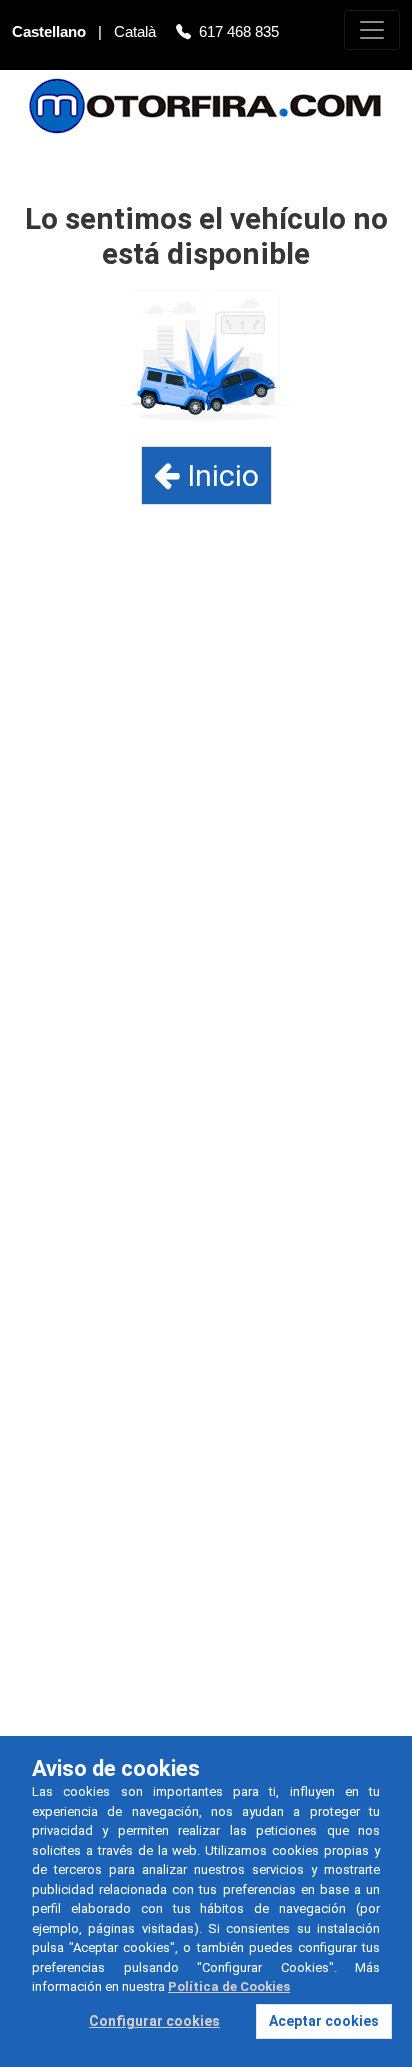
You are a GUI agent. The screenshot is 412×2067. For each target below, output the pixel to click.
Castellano (51, 31)
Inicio (219, 475)
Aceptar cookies (324, 2021)
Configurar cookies (154, 2021)
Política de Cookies (229, 1986)
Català (137, 31)
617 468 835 (239, 31)
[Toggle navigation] (372, 30)
